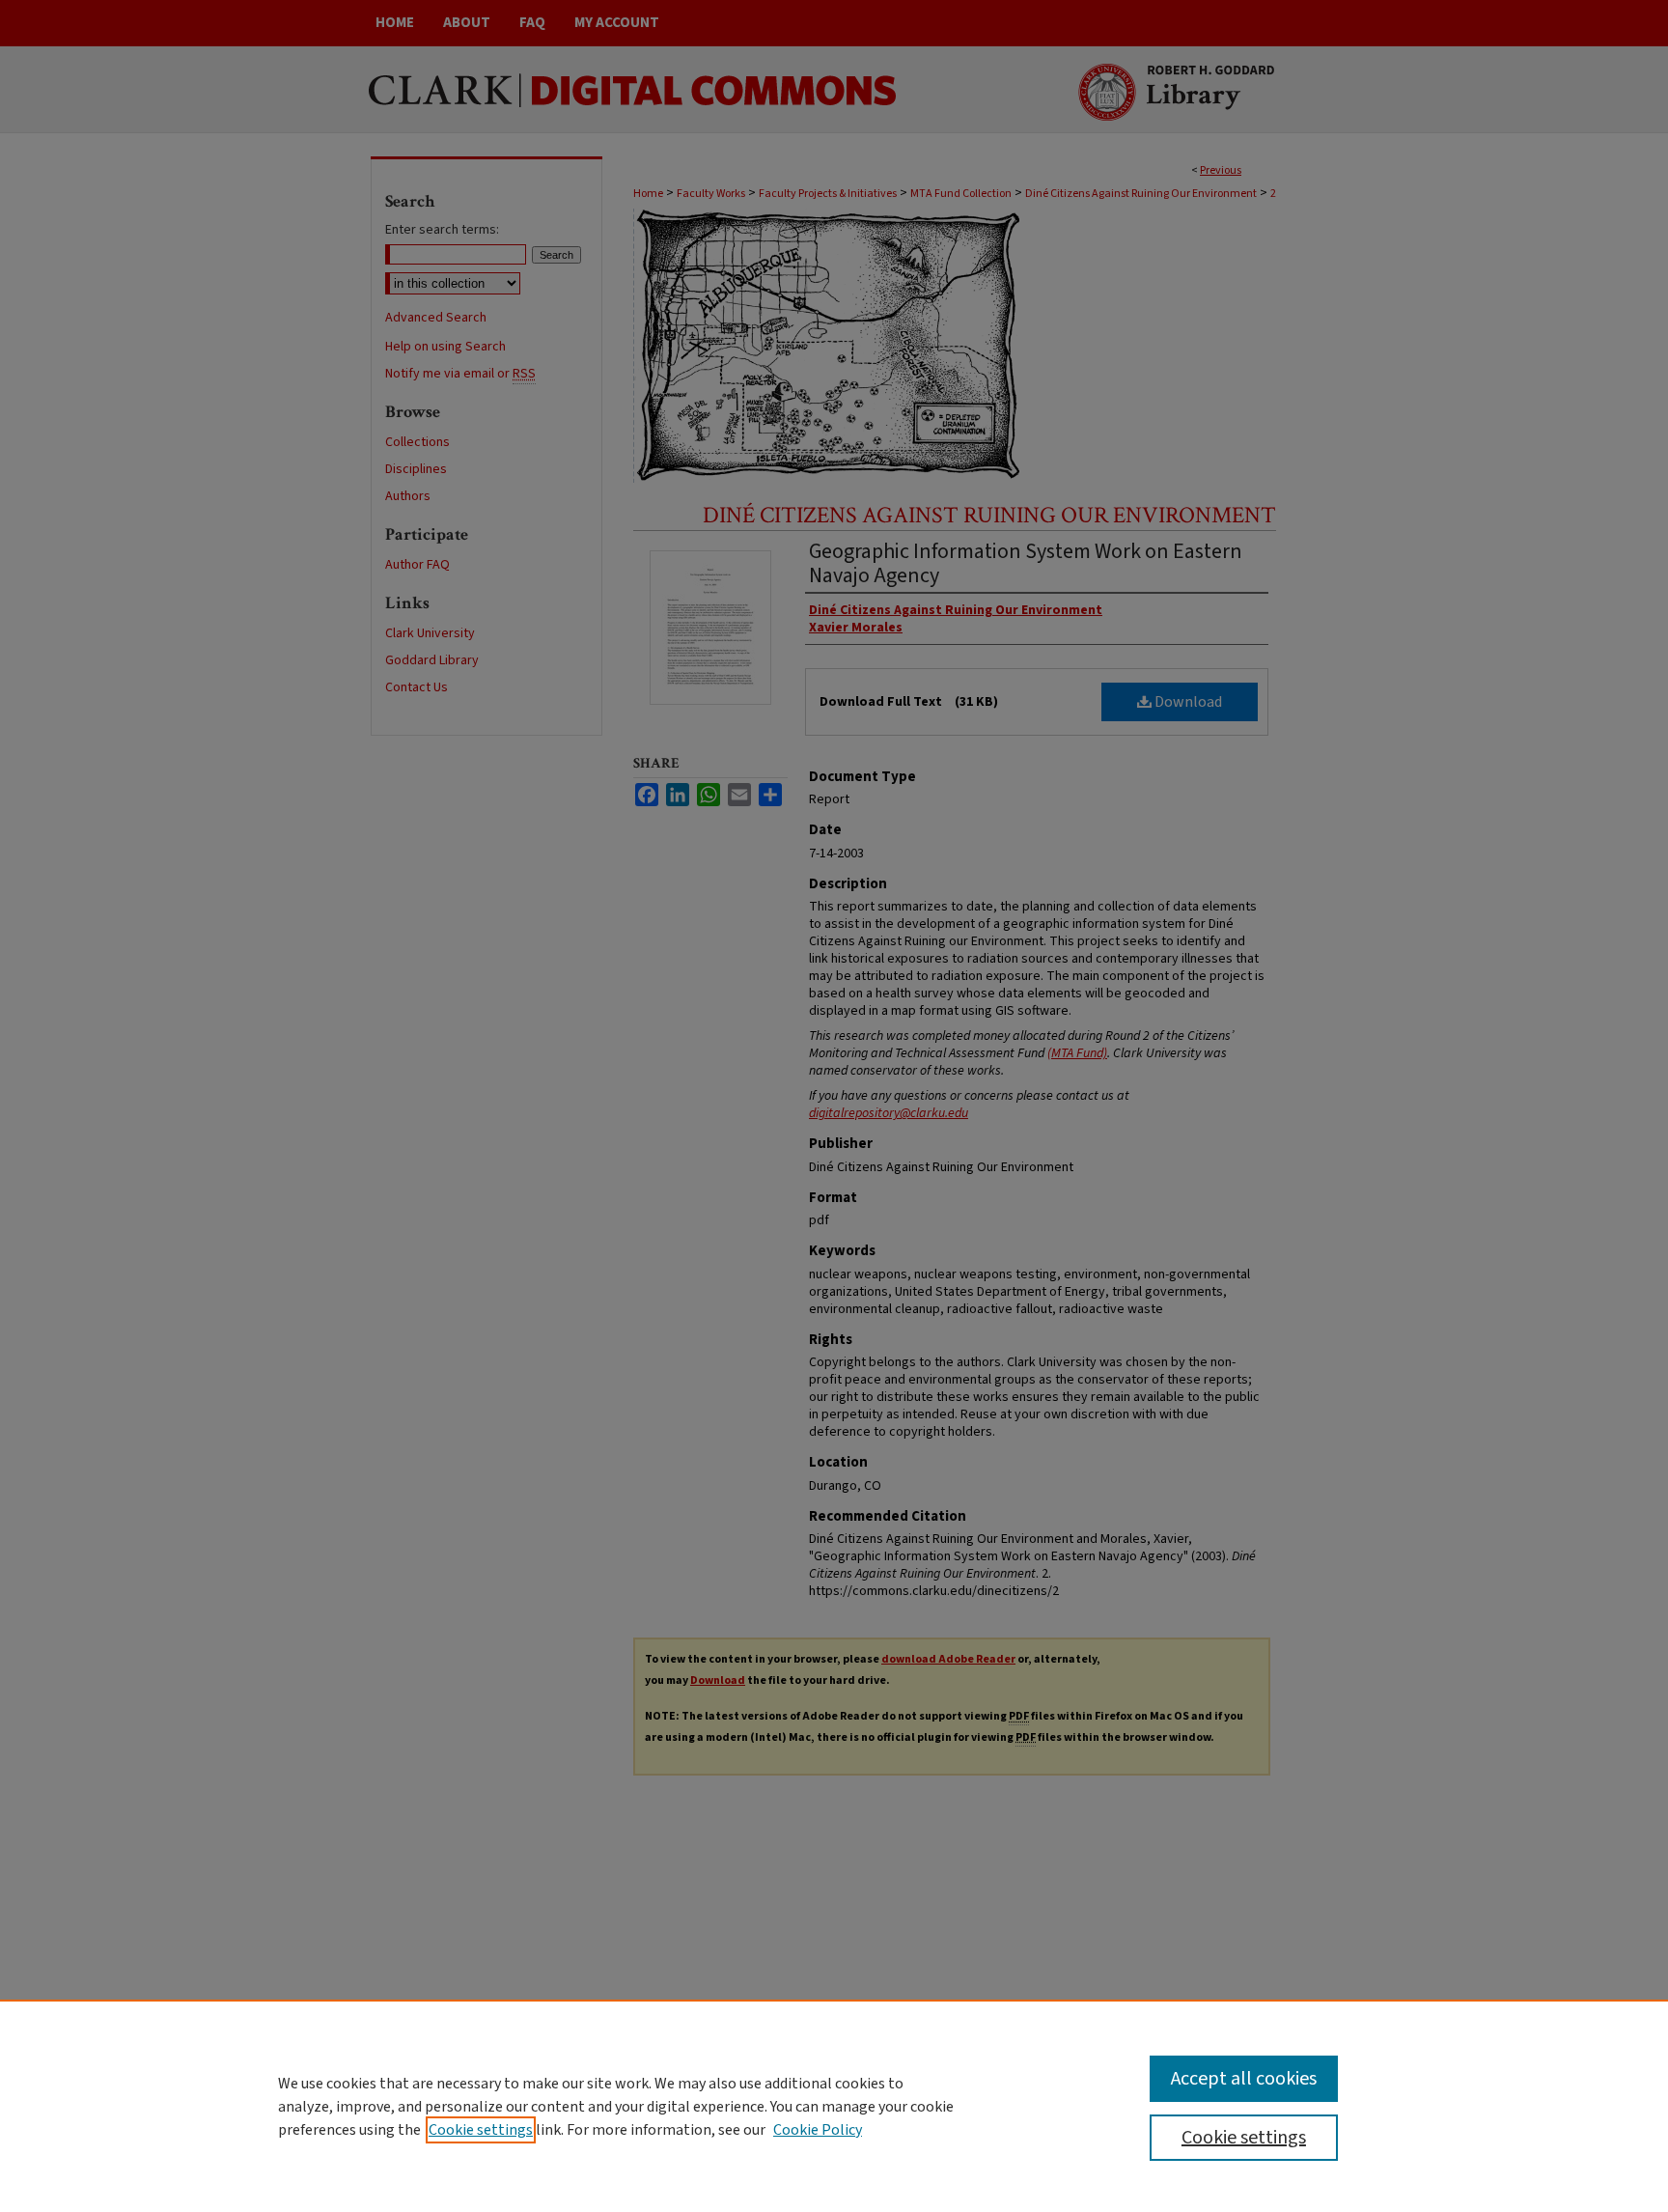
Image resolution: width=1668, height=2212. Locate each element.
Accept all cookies (1244, 2079)
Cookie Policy (818, 2130)
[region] (834, 2106)
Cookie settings (481, 2130)
